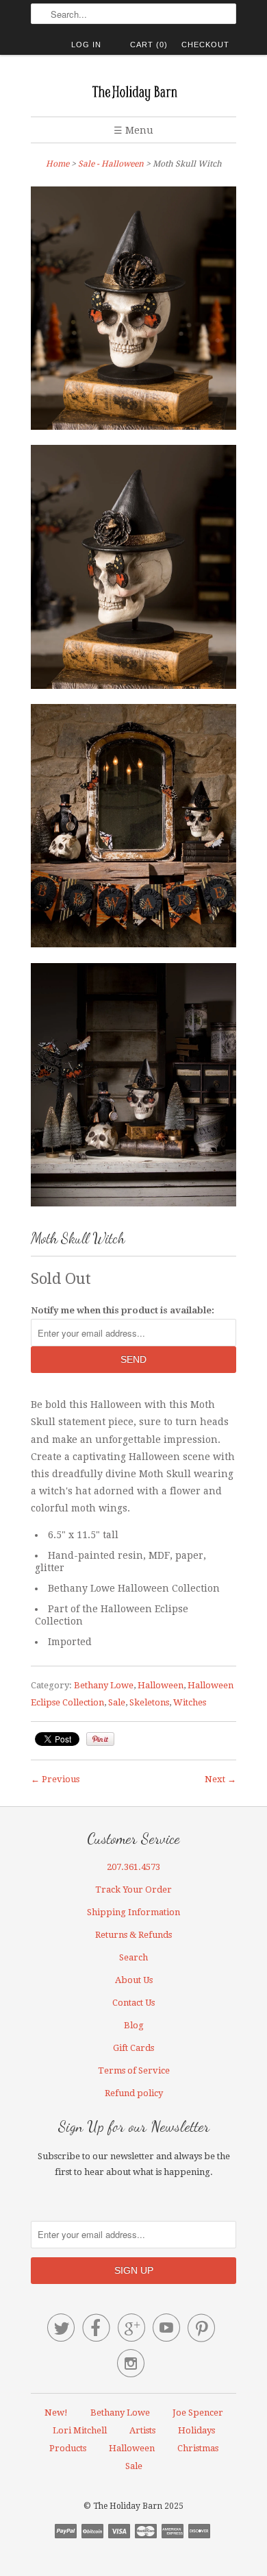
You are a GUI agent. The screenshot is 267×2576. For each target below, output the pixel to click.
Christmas (198, 2448)
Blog (134, 2025)
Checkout (205, 45)
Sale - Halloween (111, 164)
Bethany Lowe (104, 1685)
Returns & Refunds (133, 1935)
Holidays (196, 2430)
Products (68, 2448)
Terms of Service (134, 2070)
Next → (220, 1779)
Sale (117, 1702)
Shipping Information (133, 1912)
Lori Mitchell (80, 2430)
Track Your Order (133, 1890)
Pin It (100, 1739)
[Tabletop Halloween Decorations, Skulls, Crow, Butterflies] (133, 1087)
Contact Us (133, 2003)
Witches (190, 1702)
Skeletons (149, 1702)
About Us (134, 1980)
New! (56, 2413)
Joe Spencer (198, 2413)
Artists (142, 2430)
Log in (86, 45)
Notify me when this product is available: (123, 1310)
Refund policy (134, 2093)
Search (133, 1957)
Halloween (161, 1685)
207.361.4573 (133, 1867)
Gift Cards (133, 2048)
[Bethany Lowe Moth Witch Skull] (133, 570)
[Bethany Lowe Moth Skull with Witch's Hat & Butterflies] (133, 311)
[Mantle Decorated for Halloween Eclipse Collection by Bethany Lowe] (133, 829)
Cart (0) (149, 45)
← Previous (55, 1779)
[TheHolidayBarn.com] (133, 91)
